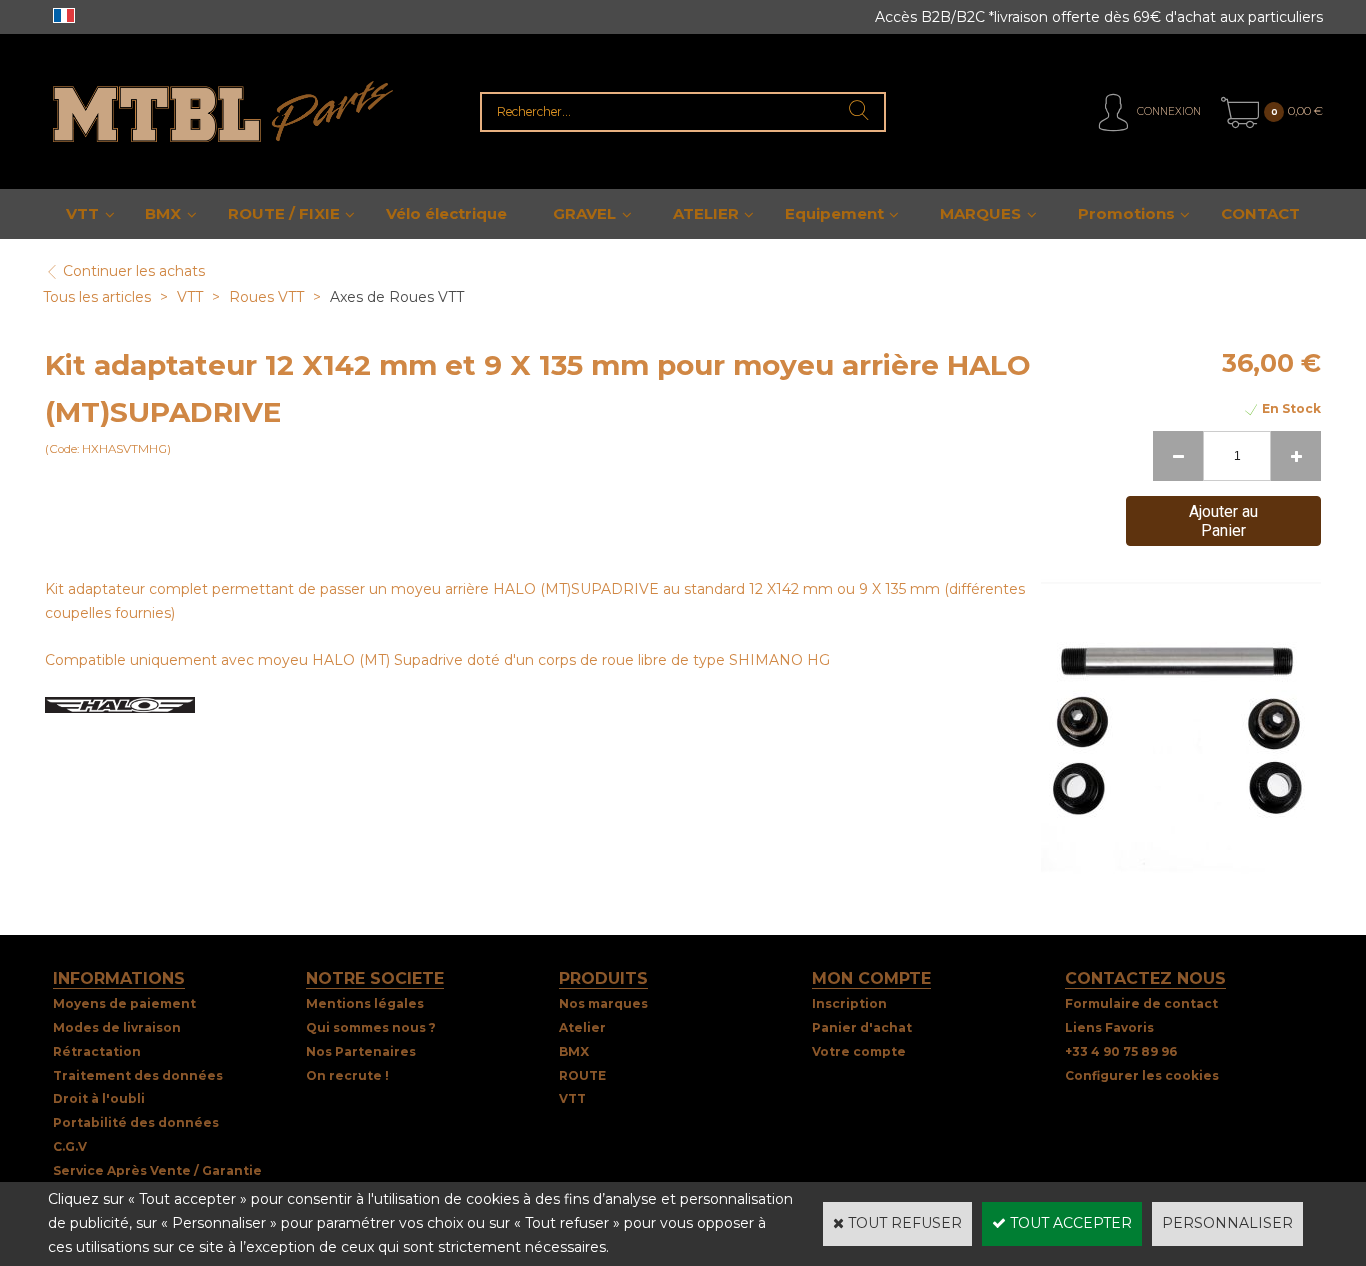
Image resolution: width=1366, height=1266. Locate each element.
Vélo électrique (446, 213)
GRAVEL (584, 213)
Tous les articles (97, 297)
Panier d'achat (862, 1027)
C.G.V (70, 1146)
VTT (82, 213)
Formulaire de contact (1141, 1003)
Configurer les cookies (1142, 1075)
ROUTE (582, 1075)
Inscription (849, 1003)
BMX (163, 213)
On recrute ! (347, 1075)
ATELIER (706, 213)
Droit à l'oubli (99, 1098)
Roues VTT (266, 297)
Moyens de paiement (124, 1003)
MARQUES (980, 213)
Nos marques (603, 1003)
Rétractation (97, 1051)
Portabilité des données (136, 1122)
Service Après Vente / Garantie (157, 1170)
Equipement (834, 213)
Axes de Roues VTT (397, 297)
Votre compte (859, 1051)
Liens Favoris (1109, 1027)
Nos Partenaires (361, 1051)
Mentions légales (365, 1003)
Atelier (582, 1027)
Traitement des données (138, 1075)
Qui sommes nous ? (371, 1027)
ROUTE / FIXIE (284, 213)
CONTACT (1260, 213)
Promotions (1126, 213)
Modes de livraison (117, 1027)
